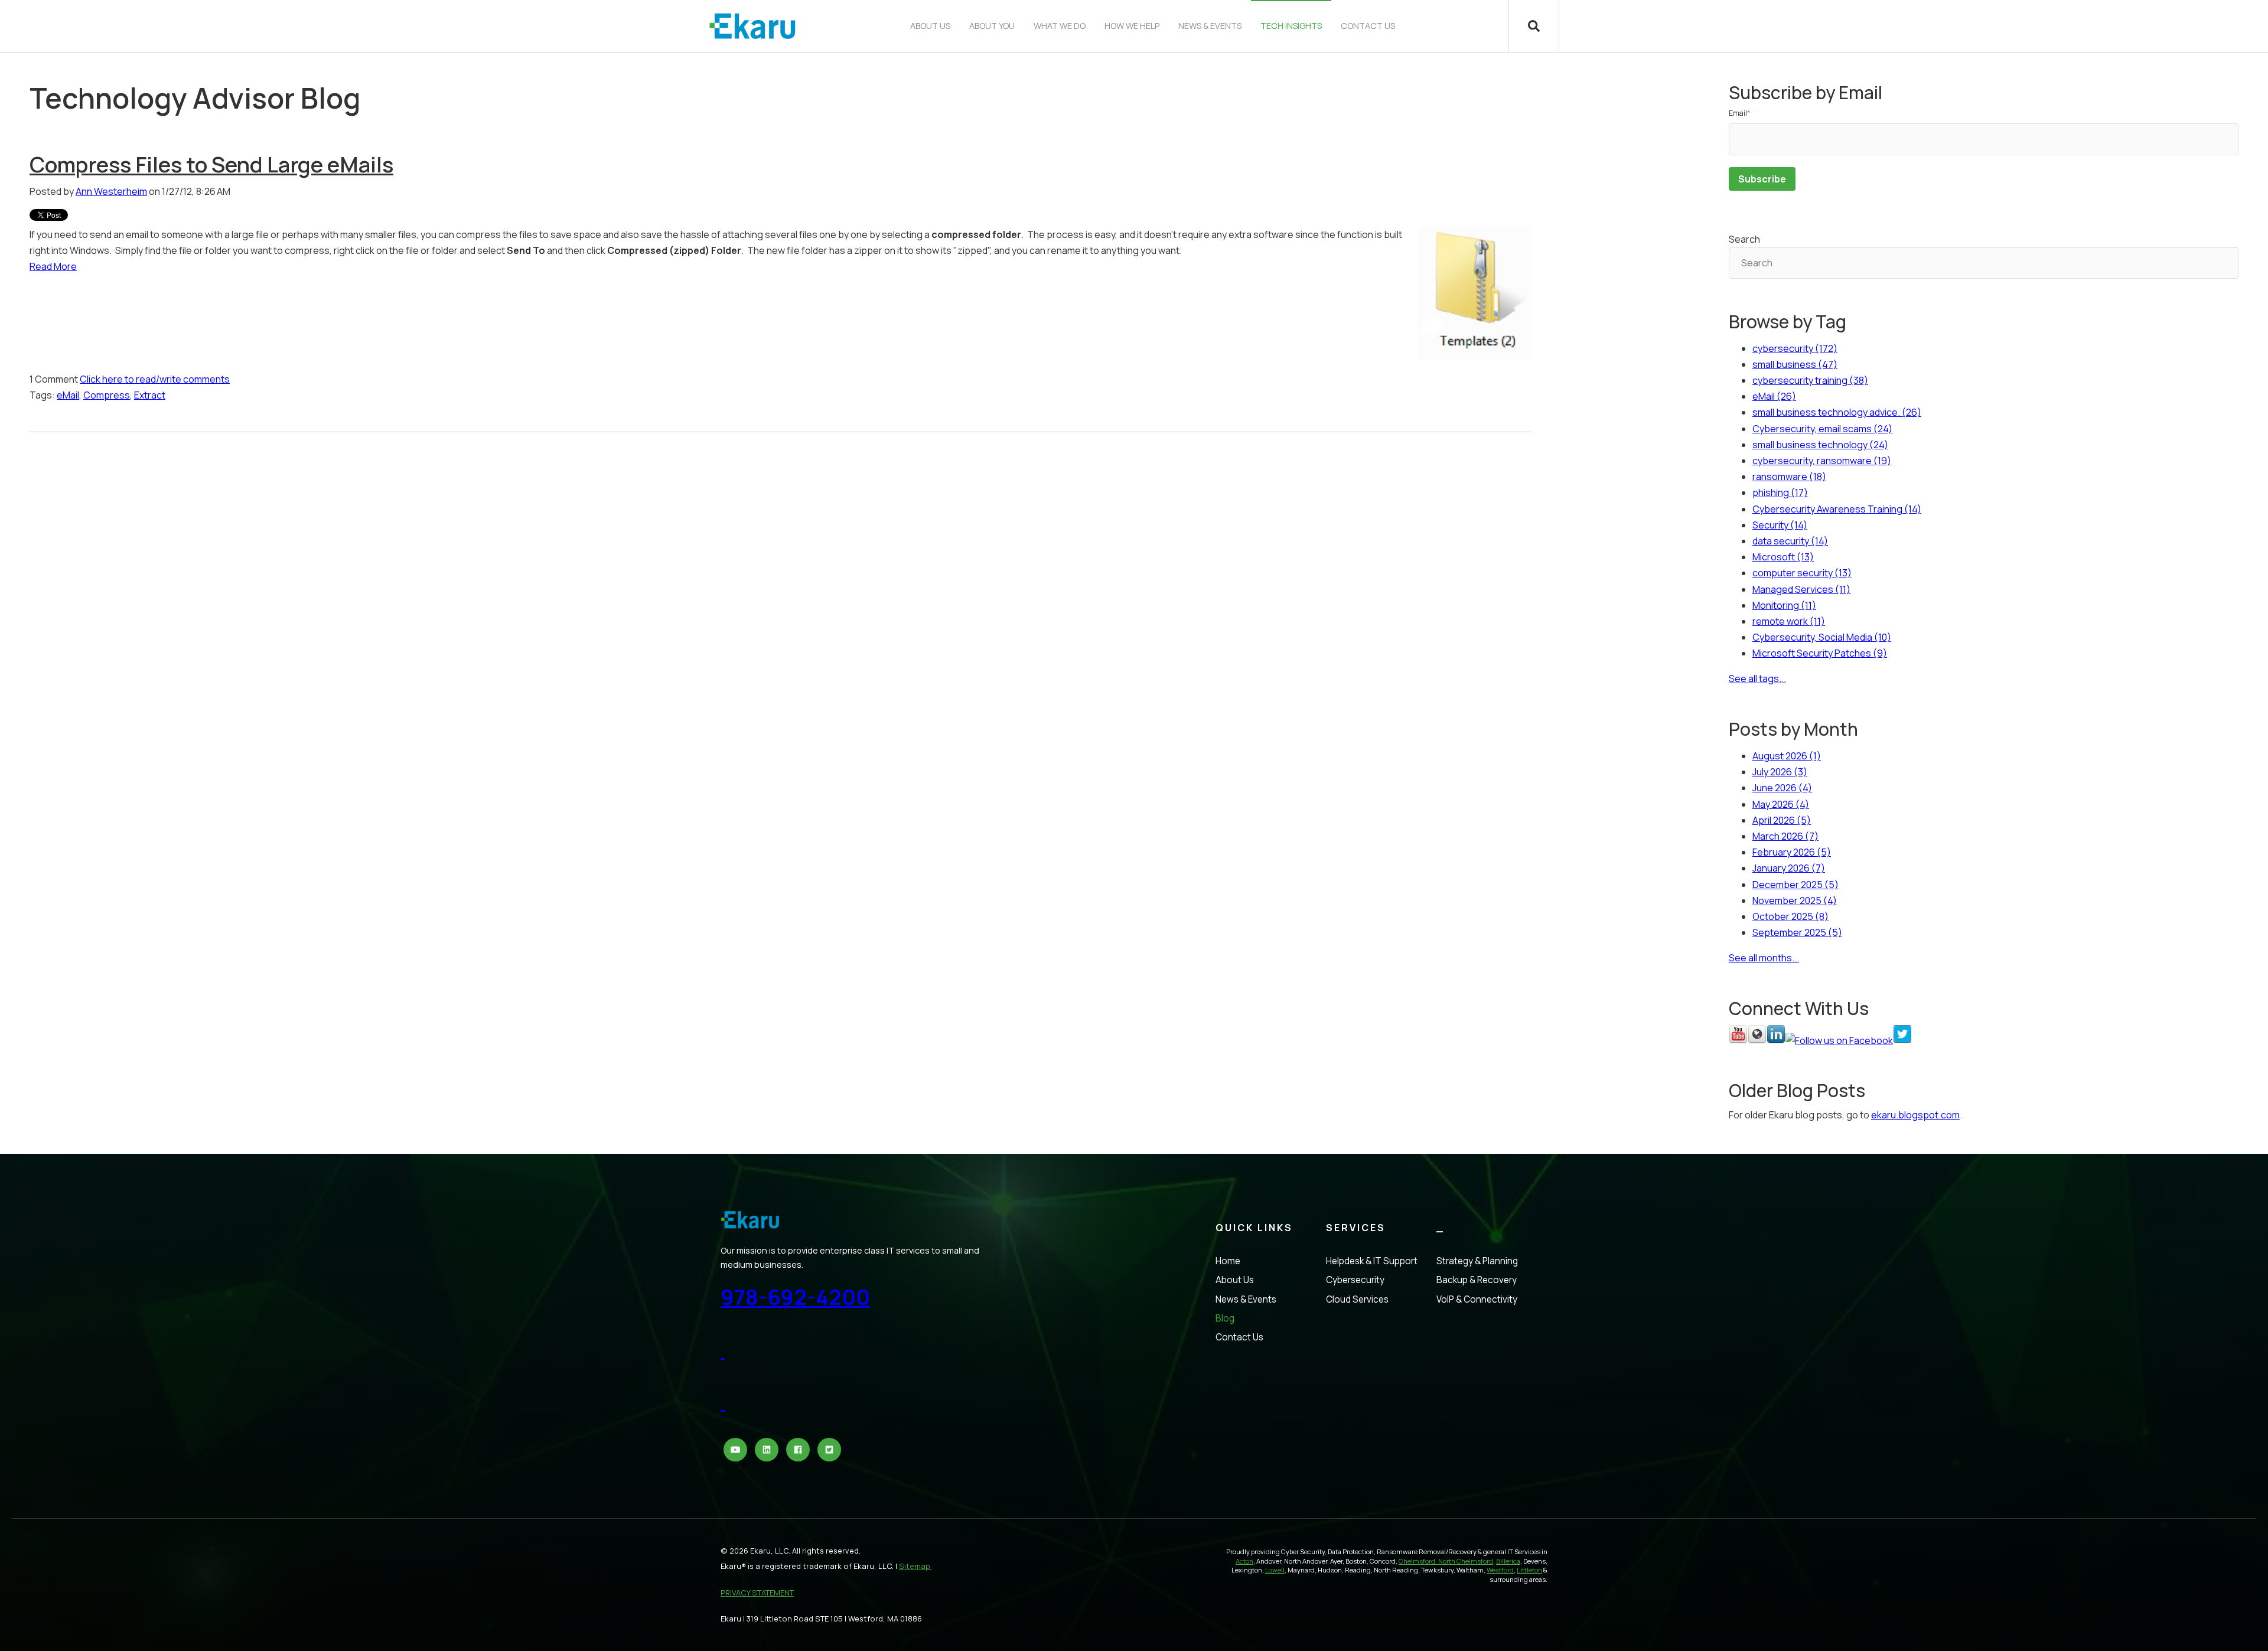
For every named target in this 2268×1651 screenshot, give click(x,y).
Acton (1244, 1561)
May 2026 (1781, 804)
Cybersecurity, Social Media (1822, 637)
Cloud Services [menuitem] (1357, 1299)
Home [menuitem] (1228, 1261)
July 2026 (1780, 772)
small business (1795, 364)
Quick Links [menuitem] (1254, 1228)
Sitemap (915, 1566)
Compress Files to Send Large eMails (211, 164)
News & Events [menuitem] (1210, 26)
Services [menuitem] (1356, 1228)
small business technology (1820, 445)
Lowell (1275, 1570)
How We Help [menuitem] (1132, 26)
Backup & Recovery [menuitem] (1477, 1280)
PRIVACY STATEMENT (757, 1593)
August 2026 (1787, 756)
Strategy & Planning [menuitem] (1477, 1261)
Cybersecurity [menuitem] (1355, 1280)
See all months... (1764, 958)
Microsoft (1783, 557)
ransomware (1789, 477)
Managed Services (1801, 589)
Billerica (1508, 1561)
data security (1790, 541)
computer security (1802, 573)
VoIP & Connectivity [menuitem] (1477, 1299)
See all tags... (1757, 678)
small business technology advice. (1837, 412)
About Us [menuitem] (930, 26)
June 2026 (1782, 788)
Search (1744, 239)
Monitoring (1784, 605)
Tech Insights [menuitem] (1291, 26)
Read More (53, 266)
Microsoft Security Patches (1820, 653)
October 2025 (1790, 916)
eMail (68, 395)
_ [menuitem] (1441, 1228)
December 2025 (1795, 885)
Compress (107, 395)
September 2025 (1797, 932)
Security (1780, 525)
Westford (1500, 1570)
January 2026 (1789, 868)
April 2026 (1782, 820)
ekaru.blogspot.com (1915, 1115)
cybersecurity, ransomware (1822, 461)
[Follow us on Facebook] (1839, 1040)
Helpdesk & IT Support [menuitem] (1372, 1261)
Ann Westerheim (111, 191)
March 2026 (1785, 836)
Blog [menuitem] (1225, 1318)
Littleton (1529, 1570)
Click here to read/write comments (155, 379)
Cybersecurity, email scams (1822, 429)
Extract (150, 395)
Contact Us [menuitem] (1368, 26)
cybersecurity (1795, 348)
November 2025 (1795, 900)
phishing (1780, 492)
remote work (1789, 621)
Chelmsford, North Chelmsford (1446, 1561)
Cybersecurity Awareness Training (1837, 509)
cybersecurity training (1810, 380)
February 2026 (1792, 852)
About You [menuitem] (992, 26)
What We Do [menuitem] (1060, 26)
